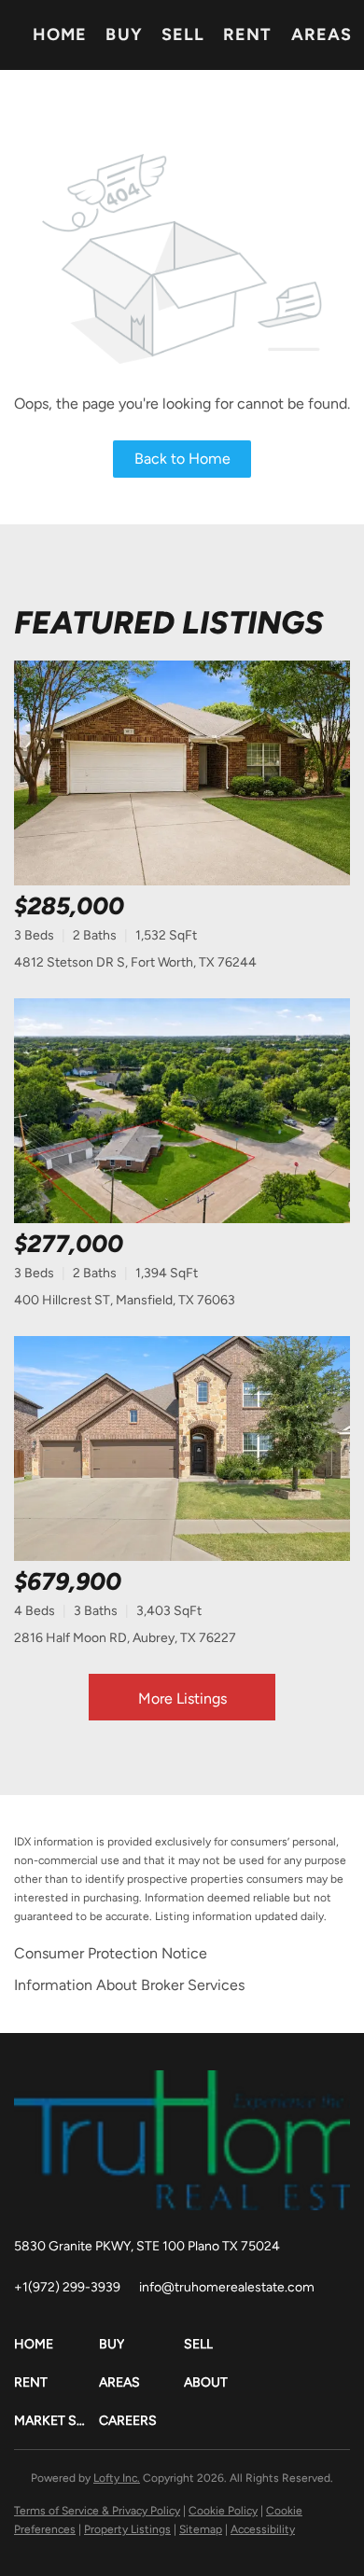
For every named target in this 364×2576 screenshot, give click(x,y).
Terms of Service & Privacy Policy (97, 2511)
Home (60, 35)
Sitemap (201, 2529)
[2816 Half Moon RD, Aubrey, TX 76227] (182, 1448)
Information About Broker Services (129, 1985)
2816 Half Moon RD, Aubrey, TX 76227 (125, 1638)
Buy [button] (124, 35)
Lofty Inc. (117, 2478)
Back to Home (182, 459)
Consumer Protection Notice (111, 1953)
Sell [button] (183, 35)
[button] (56, 2344)
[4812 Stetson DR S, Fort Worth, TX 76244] (182, 773)
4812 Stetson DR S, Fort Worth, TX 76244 (135, 962)
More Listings (182, 1699)
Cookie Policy (223, 2511)
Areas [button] (322, 35)
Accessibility (263, 2529)
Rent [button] (247, 35)
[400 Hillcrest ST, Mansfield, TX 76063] (182, 1111)
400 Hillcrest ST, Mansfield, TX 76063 (125, 1300)
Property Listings (127, 2529)
